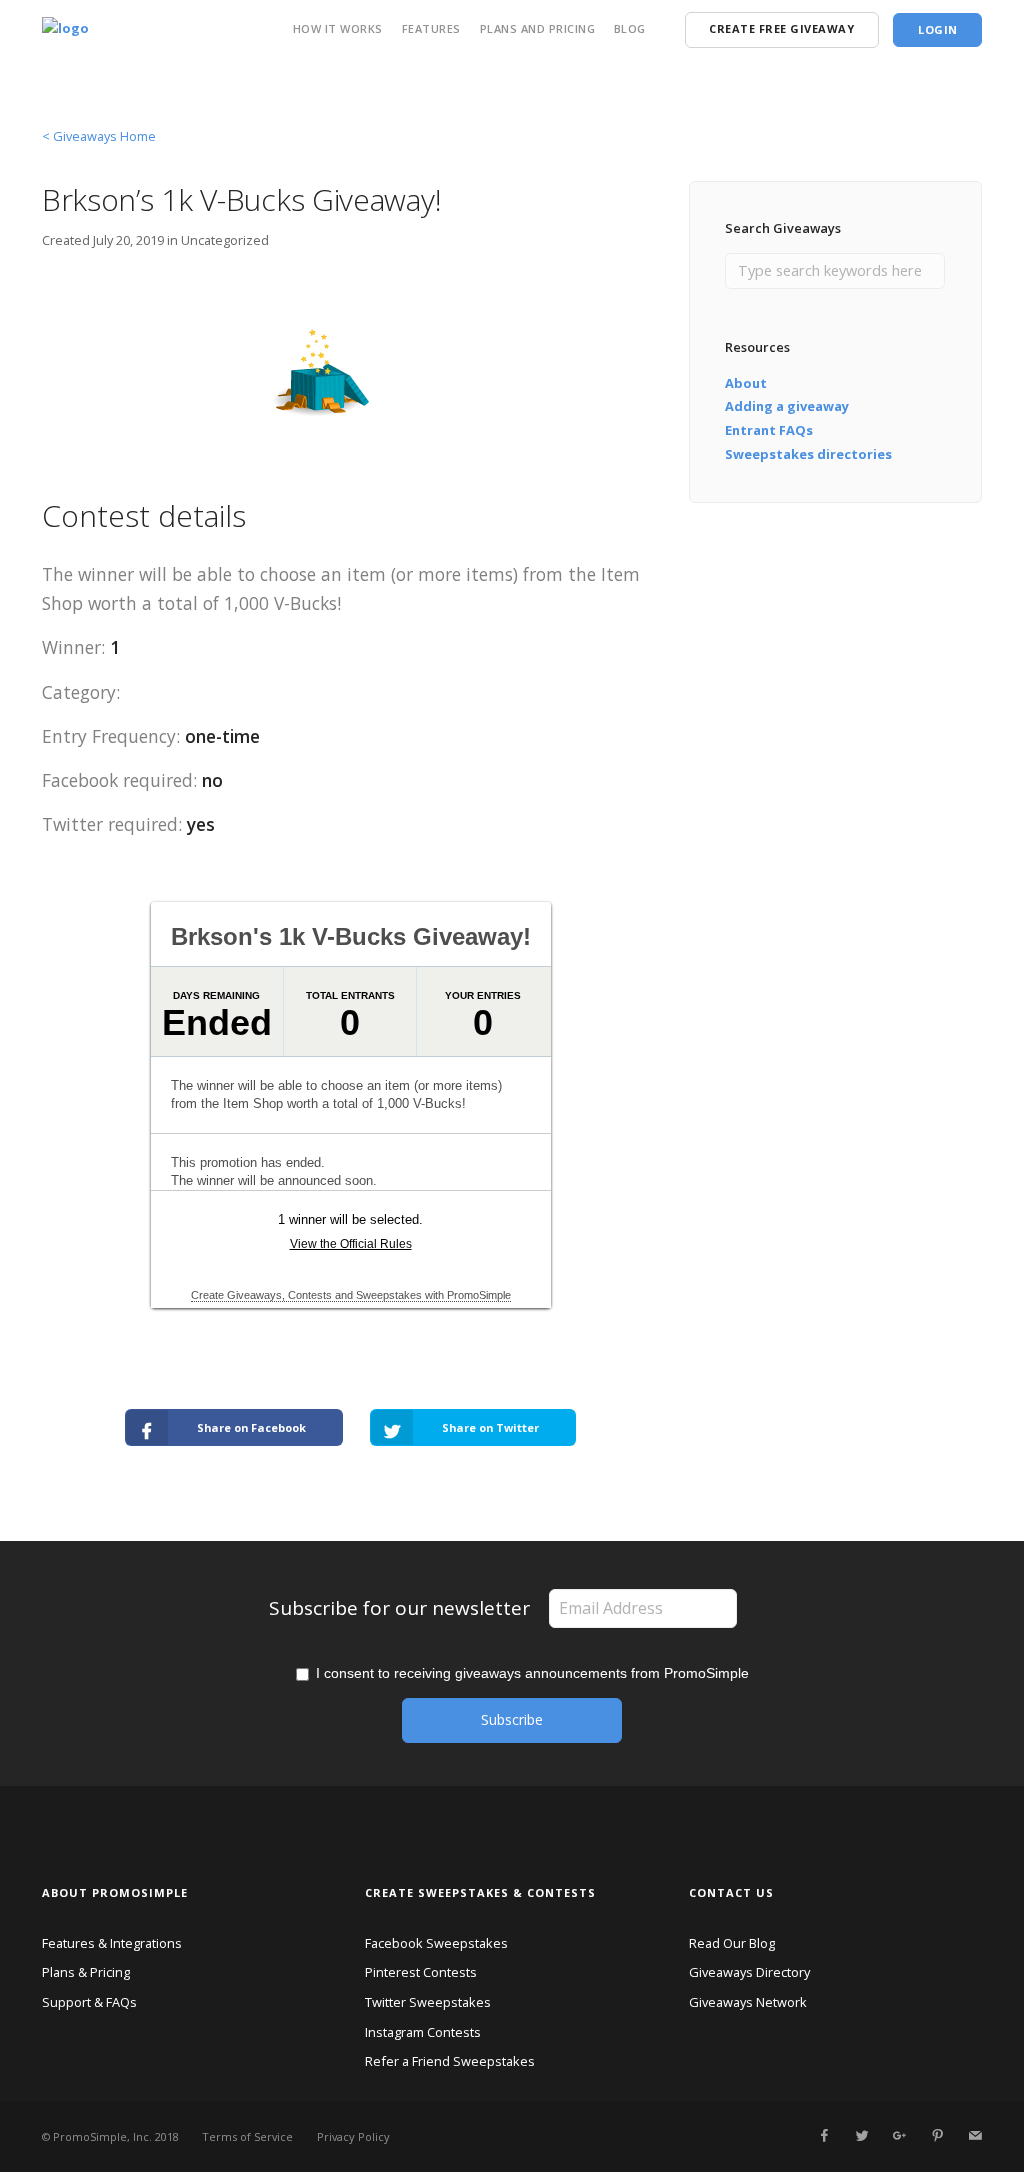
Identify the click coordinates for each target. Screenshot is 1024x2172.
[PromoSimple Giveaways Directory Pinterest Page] (937, 2136)
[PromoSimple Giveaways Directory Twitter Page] (862, 2136)
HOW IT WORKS (338, 28)
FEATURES (431, 28)
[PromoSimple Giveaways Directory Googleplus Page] (899, 2136)
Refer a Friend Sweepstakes (450, 2061)
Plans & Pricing (86, 1972)
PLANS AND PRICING (538, 28)
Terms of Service (247, 2136)
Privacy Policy (353, 2136)
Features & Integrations (112, 1943)
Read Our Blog (732, 1943)
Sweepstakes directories (808, 454)
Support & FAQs (89, 2002)
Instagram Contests (423, 2032)
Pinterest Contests (421, 1972)
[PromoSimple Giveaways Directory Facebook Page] (824, 2136)
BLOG (630, 28)
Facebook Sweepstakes (436, 1943)
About (746, 383)
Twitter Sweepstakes (428, 2002)
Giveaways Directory (749, 1972)
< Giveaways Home (99, 136)
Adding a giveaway (787, 406)
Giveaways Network (748, 2002)
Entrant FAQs (769, 430)
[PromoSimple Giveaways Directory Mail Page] (975, 2136)
